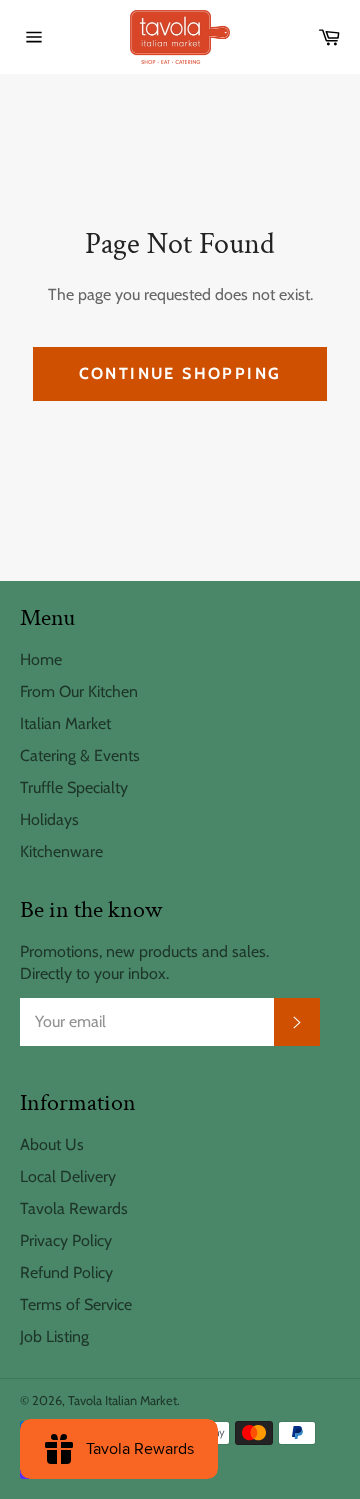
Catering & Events (80, 755)
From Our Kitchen (79, 691)
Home (41, 659)
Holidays (49, 819)
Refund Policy (66, 1272)
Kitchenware (61, 851)
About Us (52, 1144)
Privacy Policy (66, 1240)
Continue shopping (180, 373)
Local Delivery (68, 1176)
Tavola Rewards (74, 1208)
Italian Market (65, 723)
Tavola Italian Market (122, 1400)
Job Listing (54, 1336)
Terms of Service (76, 1304)
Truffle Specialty (74, 787)
